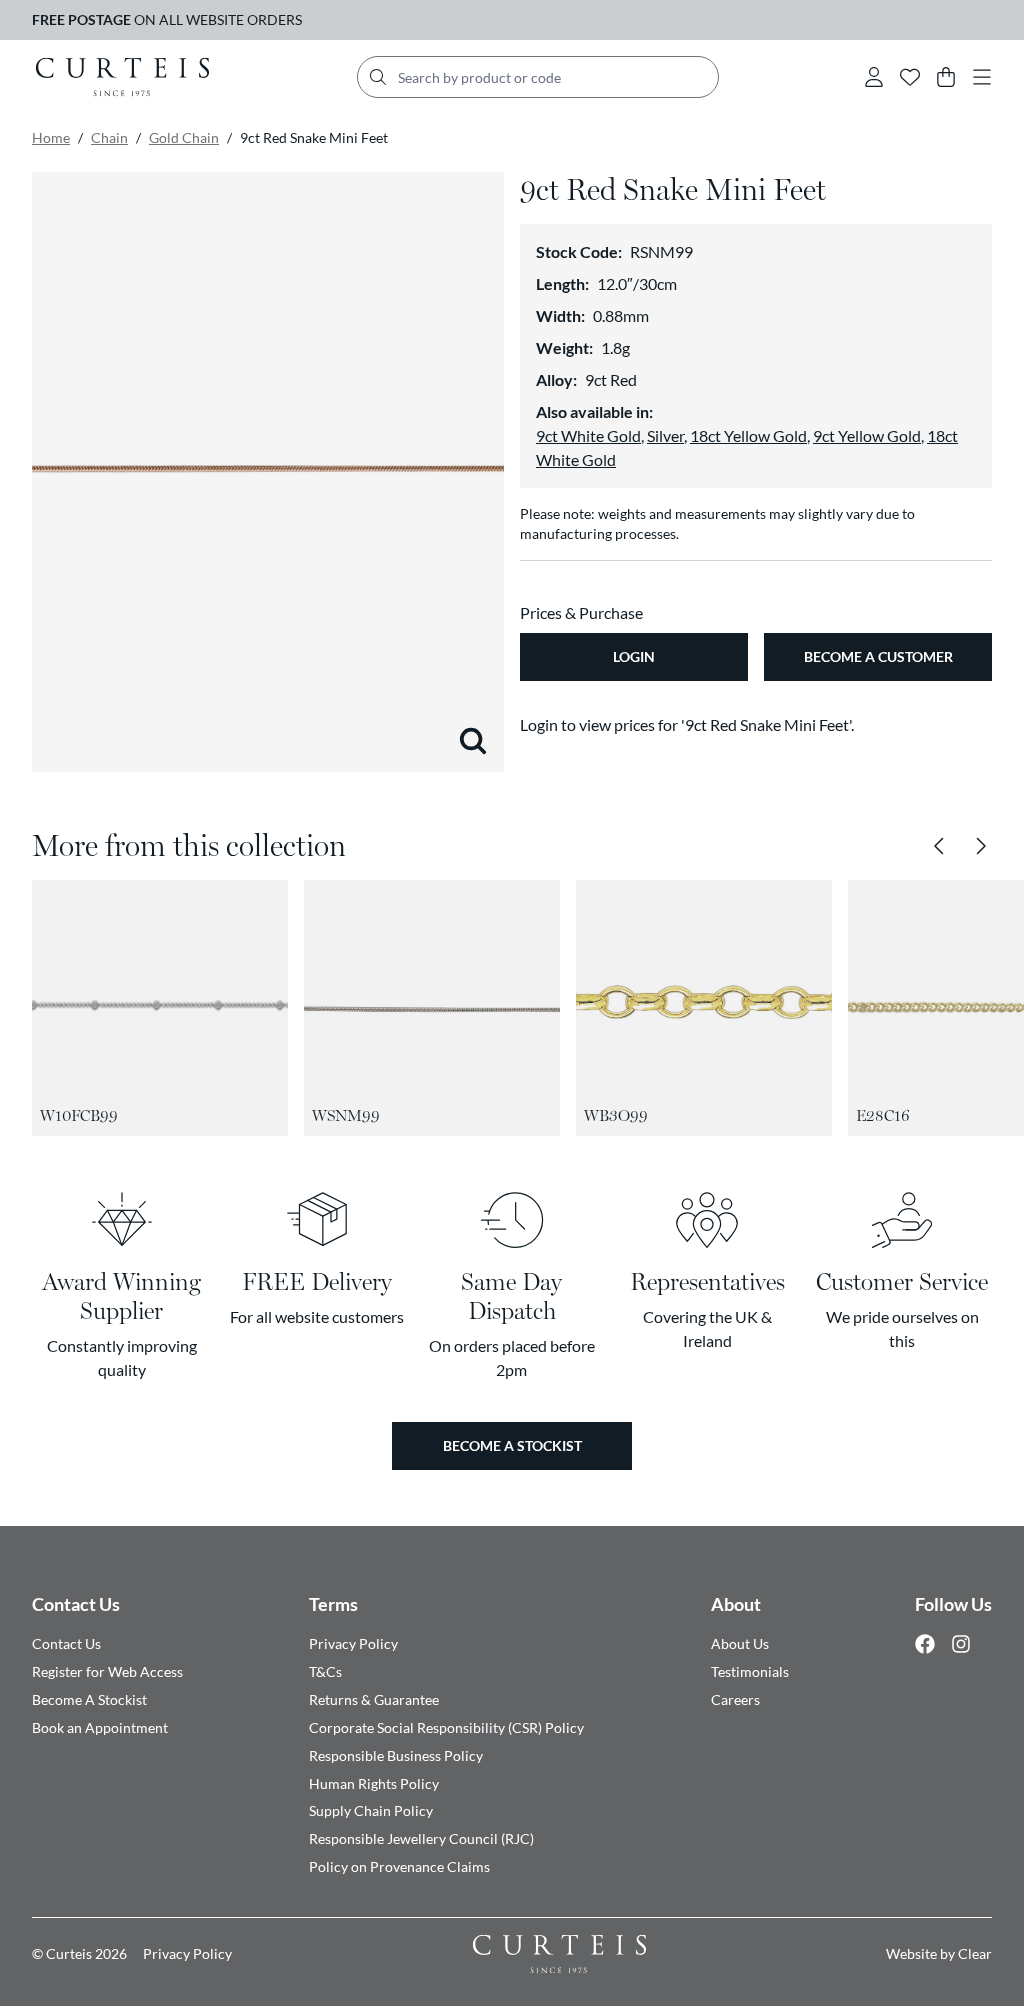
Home (51, 137)
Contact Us (76, 1604)
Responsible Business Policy (396, 1755)
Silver (665, 435)
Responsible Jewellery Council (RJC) (421, 1838)
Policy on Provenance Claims (399, 1866)
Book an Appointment (100, 1727)
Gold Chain (184, 137)
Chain (109, 137)
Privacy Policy (353, 1643)
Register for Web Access (107, 1671)
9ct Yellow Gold (867, 435)
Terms (333, 1604)
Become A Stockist (89, 1699)
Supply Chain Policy (371, 1810)
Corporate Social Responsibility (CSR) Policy (446, 1727)
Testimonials (750, 1671)
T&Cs (325, 1671)
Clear (975, 1953)
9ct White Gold (588, 435)
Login (634, 656)
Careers (735, 1699)
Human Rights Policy (374, 1783)
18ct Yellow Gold (748, 435)
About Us (740, 1643)
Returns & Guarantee (374, 1699)
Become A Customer (878, 656)
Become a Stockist (512, 1445)
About (736, 1604)
